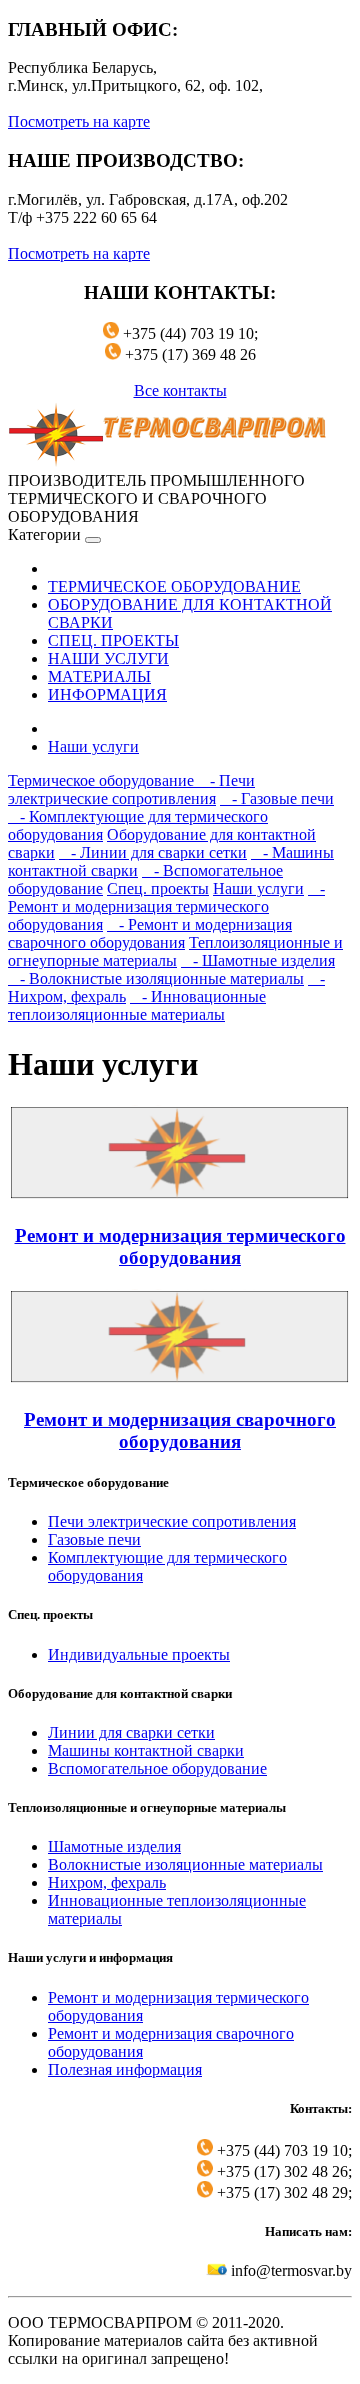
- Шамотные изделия (258, 960)
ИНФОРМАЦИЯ (107, 694)
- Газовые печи (277, 798)
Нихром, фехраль (107, 1882)
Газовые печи (94, 1539)
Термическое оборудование (103, 780)
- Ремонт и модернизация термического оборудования (166, 906)
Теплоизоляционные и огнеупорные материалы (175, 951)
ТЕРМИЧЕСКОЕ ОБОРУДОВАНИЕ (174, 586)
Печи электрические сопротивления (172, 1521)
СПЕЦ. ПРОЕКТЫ (113, 640)
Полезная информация (125, 2069)
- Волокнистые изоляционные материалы (156, 978)
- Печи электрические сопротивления (131, 789)
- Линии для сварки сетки (153, 852)
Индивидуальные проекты (139, 1654)
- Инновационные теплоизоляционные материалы (137, 1005)
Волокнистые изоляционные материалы (185, 1864)
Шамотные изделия (114, 1846)
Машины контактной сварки (146, 1750)
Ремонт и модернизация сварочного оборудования (180, 1430)
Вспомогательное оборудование (157, 1768)
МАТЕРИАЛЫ (99, 676)
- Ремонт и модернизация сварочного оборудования (150, 933)
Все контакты (180, 390)
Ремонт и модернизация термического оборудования (180, 1246)
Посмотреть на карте (79, 121)
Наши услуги (93, 746)
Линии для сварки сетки (131, 1732)
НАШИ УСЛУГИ (108, 658)
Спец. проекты (158, 888)
